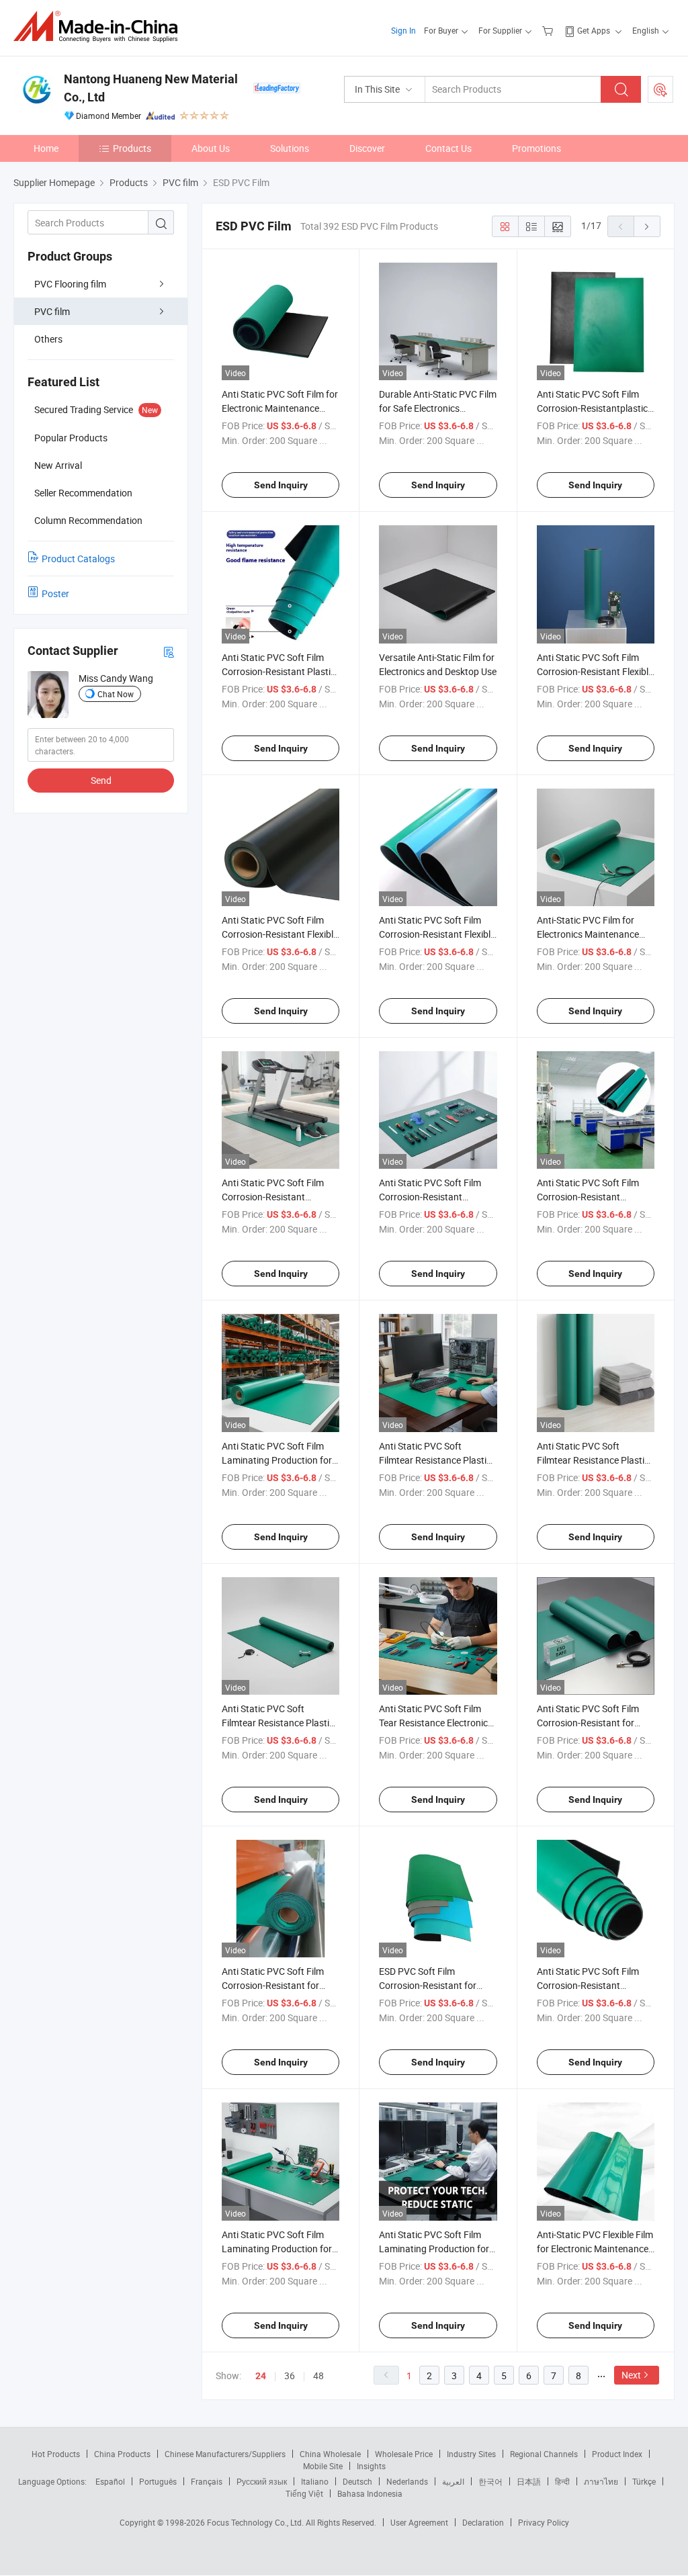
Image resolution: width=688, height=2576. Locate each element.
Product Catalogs (78, 559)
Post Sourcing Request (660, 89)
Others (48, 339)
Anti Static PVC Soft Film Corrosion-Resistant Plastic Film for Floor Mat (278, 671)
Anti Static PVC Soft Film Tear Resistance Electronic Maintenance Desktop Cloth (436, 1723)
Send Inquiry (281, 485)
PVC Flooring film (70, 284)
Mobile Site (323, 2466)
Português (158, 2481)
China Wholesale (330, 2454)
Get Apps (594, 30)
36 (290, 2375)
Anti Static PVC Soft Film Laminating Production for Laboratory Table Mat (434, 2249)
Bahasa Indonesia (370, 2493)
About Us (211, 148)
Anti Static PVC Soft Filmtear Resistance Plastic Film (435, 1460)
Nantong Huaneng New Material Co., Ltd (151, 88)
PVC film (52, 311)
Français (207, 2481)
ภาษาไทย (601, 2481)
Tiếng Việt (304, 2493)
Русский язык (262, 2481)
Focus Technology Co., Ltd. (256, 2522)
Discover (367, 148)
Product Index (617, 2454)
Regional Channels (544, 2454)
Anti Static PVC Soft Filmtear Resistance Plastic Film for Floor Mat (593, 1460)
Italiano (315, 2481)
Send (101, 780)
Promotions (536, 148)
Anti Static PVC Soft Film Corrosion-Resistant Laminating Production (588, 1985)
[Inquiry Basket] (549, 30)
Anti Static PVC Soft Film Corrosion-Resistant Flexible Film (437, 934)
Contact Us (448, 148)
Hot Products (56, 2454)
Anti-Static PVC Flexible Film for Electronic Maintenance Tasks (595, 2249)
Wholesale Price (404, 2454)
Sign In (403, 30)
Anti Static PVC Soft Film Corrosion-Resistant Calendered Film (588, 1197)
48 (318, 2375)
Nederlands (407, 2481)
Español (110, 2481)
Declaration (483, 2522)
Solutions (290, 148)
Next (631, 2375)
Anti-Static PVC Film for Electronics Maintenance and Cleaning (588, 934)
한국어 (490, 2481)
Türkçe (644, 2481)
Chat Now (116, 694)
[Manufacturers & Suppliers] (100, 27)
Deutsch (357, 2481)
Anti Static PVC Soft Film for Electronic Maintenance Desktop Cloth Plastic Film (280, 408)
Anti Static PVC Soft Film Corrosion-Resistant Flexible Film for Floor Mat (280, 934)
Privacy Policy (544, 2522)
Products (132, 148)
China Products (122, 2454)
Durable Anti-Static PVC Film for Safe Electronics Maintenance (438, 408)
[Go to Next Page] (647, 226)
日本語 (529, 2481)
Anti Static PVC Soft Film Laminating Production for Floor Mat (277, 2249)
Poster (55, 593)
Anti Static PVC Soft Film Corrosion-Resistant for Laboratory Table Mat (273, 1985)
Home (46, 148)
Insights (371, 2466)
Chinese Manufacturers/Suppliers (225, 2454)
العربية (453, 2481)
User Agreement (419, 2522)
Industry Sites (471, 2454)
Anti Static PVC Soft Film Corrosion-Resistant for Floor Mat (588, 1723)
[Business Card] (169, 651)
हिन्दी (562, 2481)
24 (261, 2376)
